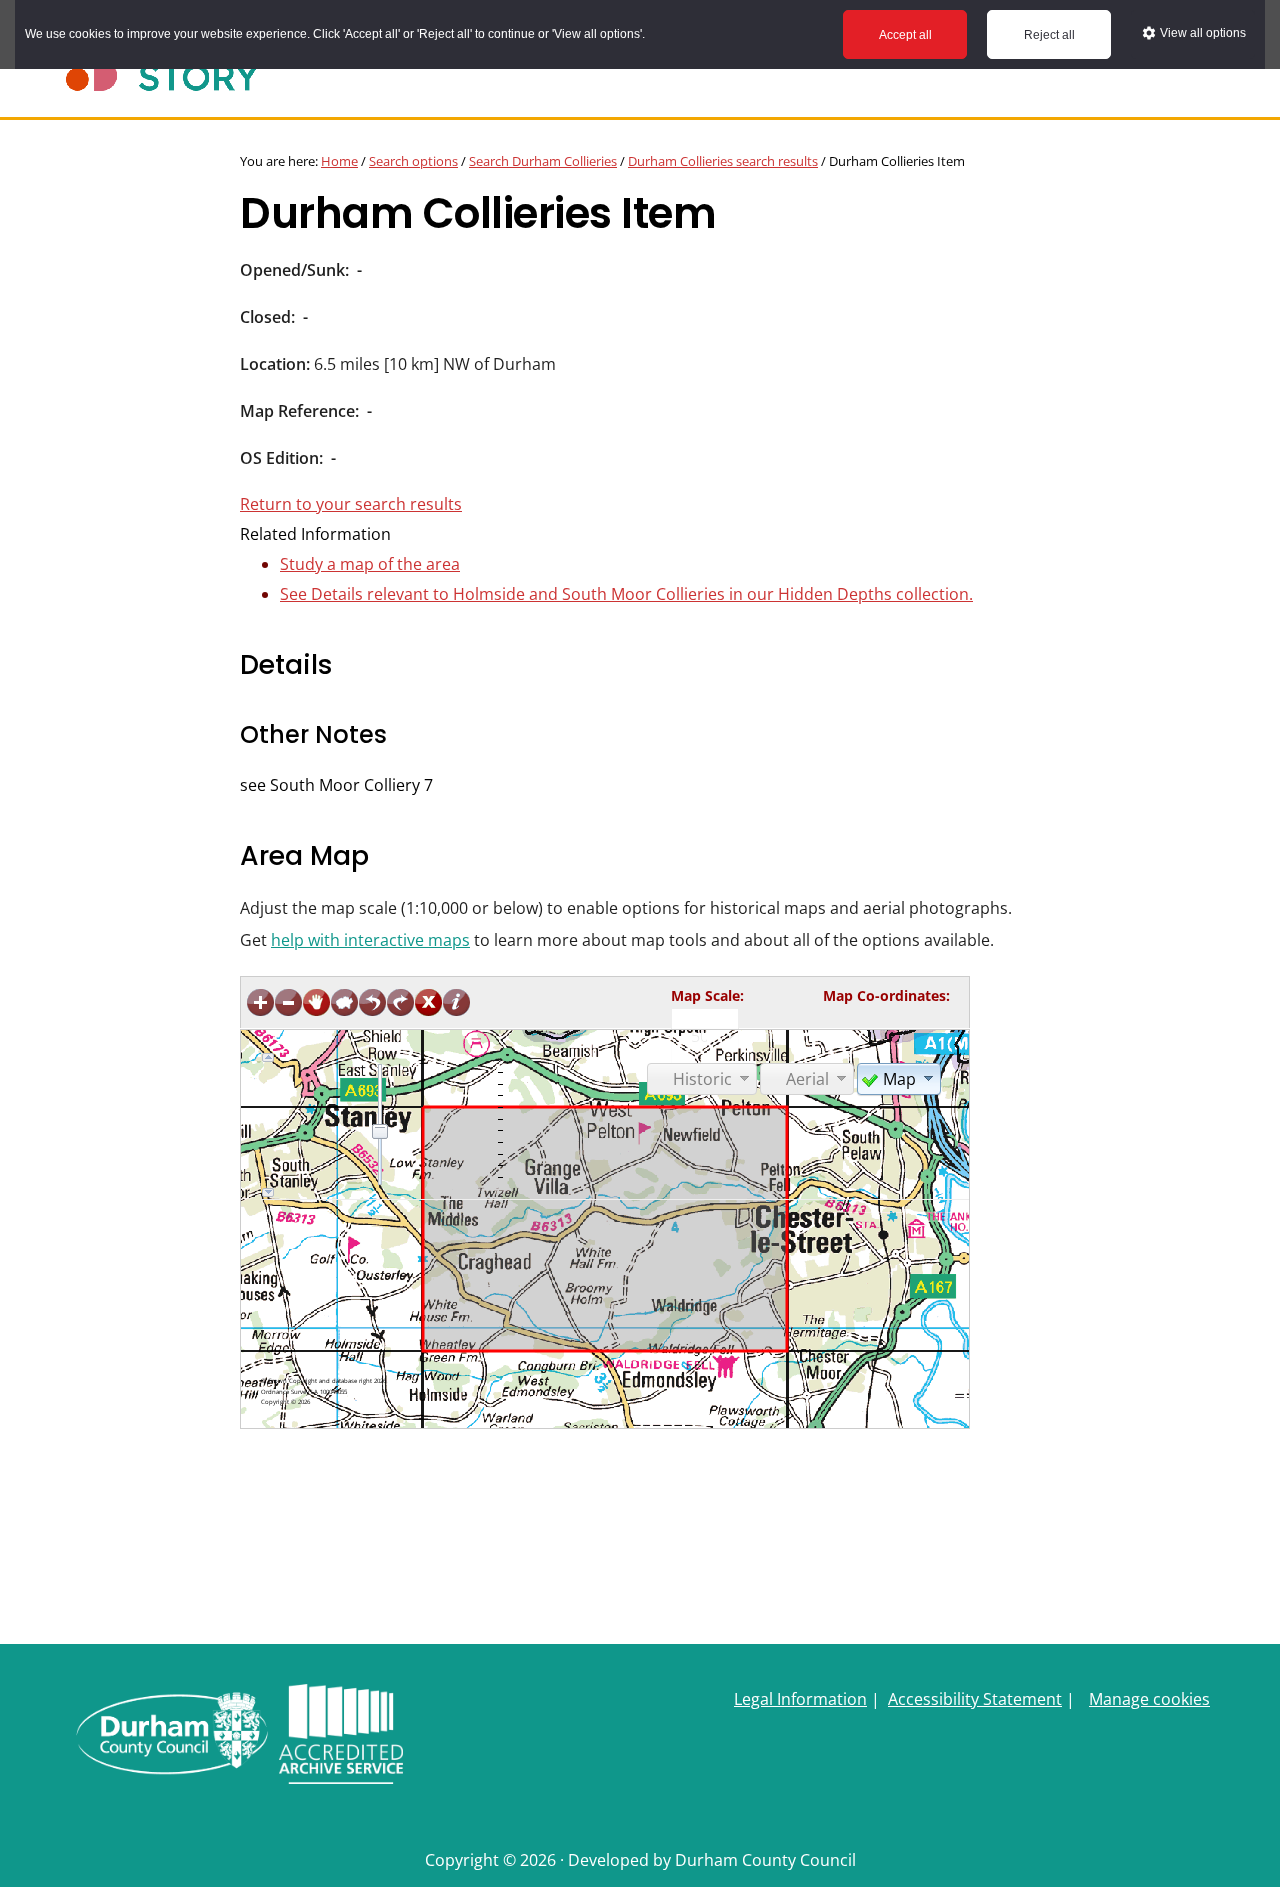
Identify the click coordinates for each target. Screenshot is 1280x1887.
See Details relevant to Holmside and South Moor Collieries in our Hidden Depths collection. (626, 594)
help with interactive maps (370, 940)
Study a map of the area (370, 564)
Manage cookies (1149, 1699)
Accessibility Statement (975, 1699)
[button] (899, 1078)
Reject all (1049, 35)
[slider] (380, 1131)
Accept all (905, 35)
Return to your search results (351, 504)
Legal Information (800, 1699)
